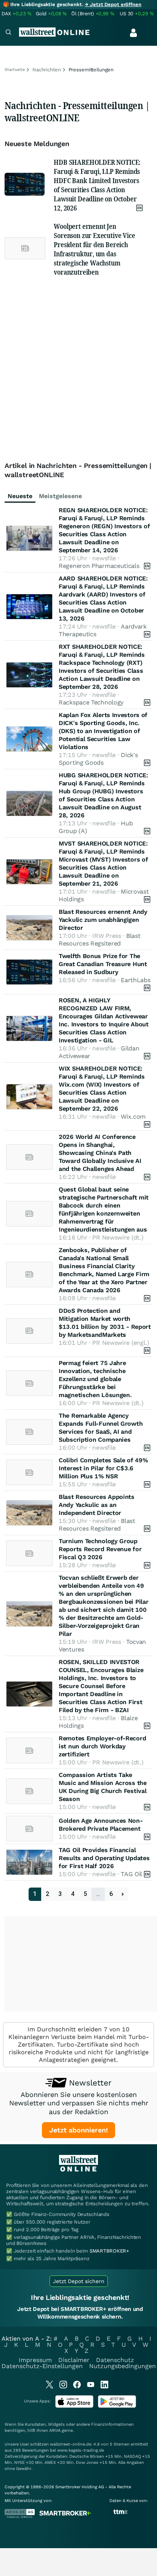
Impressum (35, 2360)
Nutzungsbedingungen (123, 2366)
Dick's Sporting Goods (98, 759)
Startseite (15, 70)
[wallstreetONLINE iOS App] (74, 2406)
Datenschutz (115, 2360)
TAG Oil (131, 1874)
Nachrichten (47, 70)
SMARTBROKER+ (109, 2251)
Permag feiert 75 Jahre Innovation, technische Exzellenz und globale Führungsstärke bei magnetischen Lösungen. (95, 1379)
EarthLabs (135, 980)
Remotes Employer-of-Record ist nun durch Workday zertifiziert (102, 1746)
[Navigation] (8, 33)
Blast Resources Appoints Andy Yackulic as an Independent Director (97, 1505)
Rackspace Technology (91, 702)
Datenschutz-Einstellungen (42, 2366)
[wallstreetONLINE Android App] (117, 2406)
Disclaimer (74, 2360)
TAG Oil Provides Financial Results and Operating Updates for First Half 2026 (104, 1858)
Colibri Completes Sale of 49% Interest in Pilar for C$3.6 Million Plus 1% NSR (103, 1468)
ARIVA (55, 2430)
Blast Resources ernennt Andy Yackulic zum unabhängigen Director (103, 920)
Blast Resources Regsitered (99, 940)
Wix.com (133, 1117)
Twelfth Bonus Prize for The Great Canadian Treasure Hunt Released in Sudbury (103, 964)
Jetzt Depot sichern (79, 2281)
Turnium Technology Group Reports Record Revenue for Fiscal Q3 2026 (100, 1549)
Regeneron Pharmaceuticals (99, 566)
